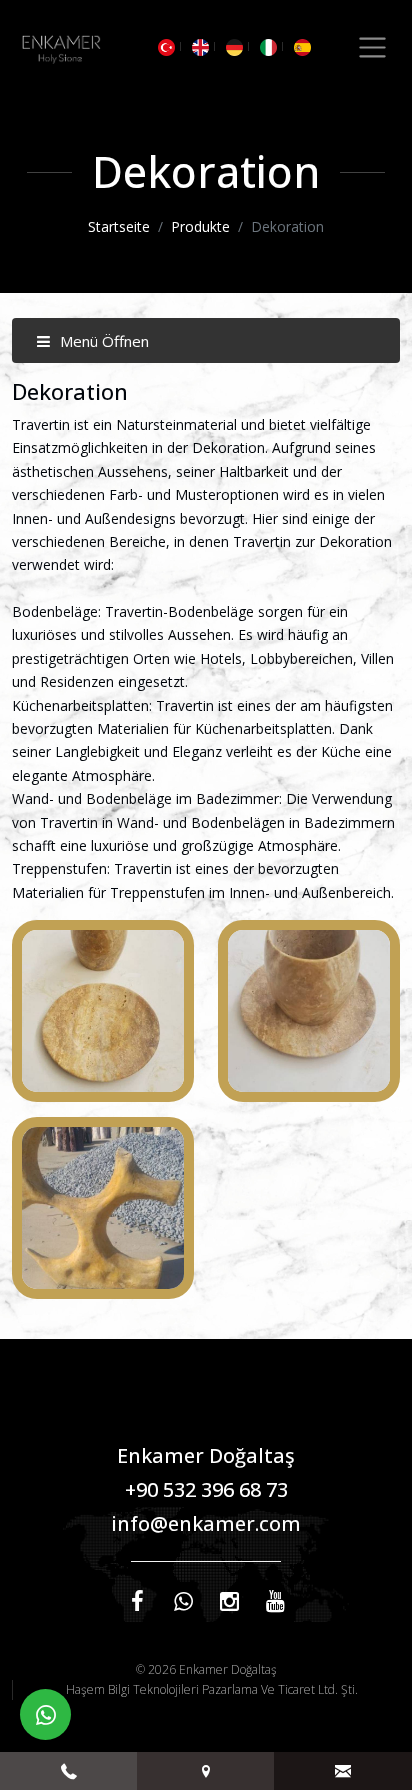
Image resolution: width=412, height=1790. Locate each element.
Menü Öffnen (102, 341)
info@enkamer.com (206, 1523)
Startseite (119, 226)
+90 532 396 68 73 (206, 1489)
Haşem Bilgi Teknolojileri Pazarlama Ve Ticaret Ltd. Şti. (212, 1689)
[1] (372, 47)
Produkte (200, 226)
